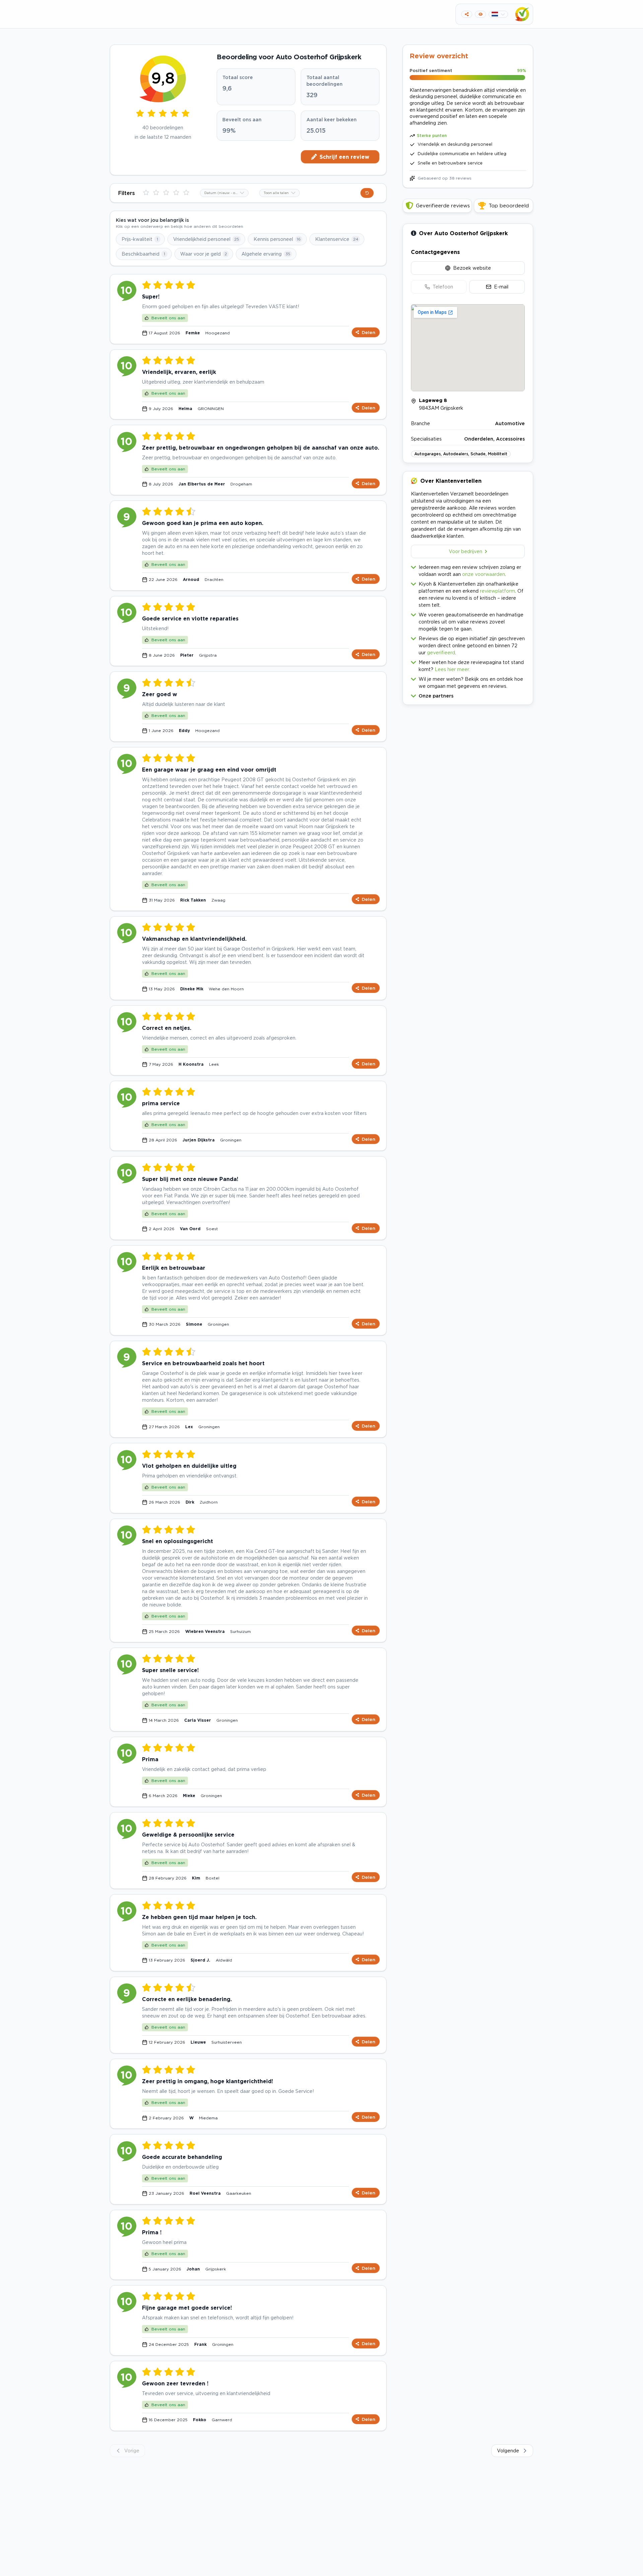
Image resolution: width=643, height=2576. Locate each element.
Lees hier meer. (452, 669)
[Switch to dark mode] (480, 14)
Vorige (132, 2451)
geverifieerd (441, 652)
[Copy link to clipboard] (467, 14)
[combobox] (224, 193)
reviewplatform (497, 591)
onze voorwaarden (484, 574)
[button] (468, 694)
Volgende (508, 2451)
